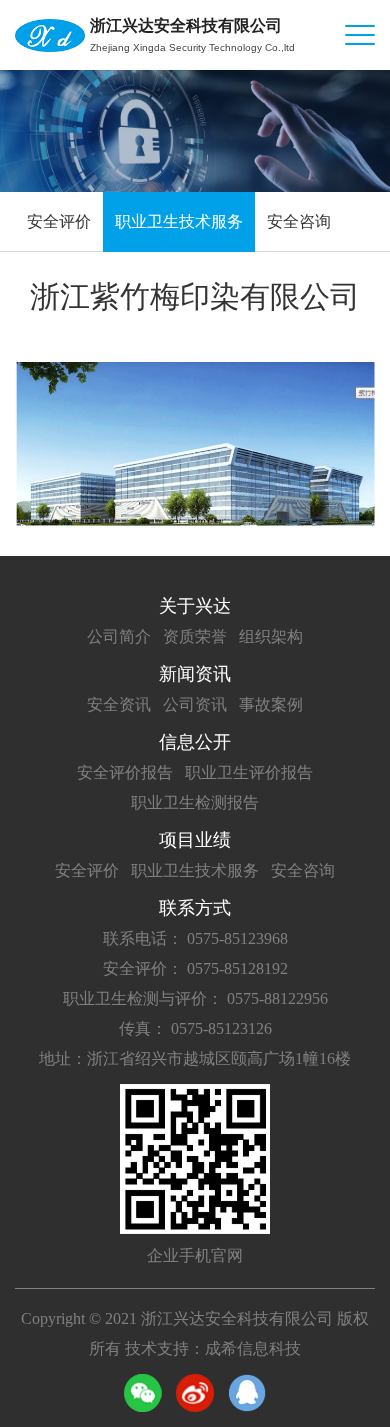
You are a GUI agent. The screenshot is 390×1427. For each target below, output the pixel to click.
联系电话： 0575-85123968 (195, 938)
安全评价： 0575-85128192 (195, 968)
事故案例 (271, 704)
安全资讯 (119, 704)
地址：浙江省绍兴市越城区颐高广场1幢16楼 (195, 1058)
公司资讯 (195, 704)
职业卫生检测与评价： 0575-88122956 (195, 998)
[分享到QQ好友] (247, 1393)
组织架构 (271, 636)
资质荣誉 (195, 636)
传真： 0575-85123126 (195, 1028)
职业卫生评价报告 (249, 772)
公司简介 (119, 636)
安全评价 (59, 221)
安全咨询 (299, 221)
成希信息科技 (253, 1348)
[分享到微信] (143, 1393)
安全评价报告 (125, 772)
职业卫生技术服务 (179, 221)
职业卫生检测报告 (195, 802)
